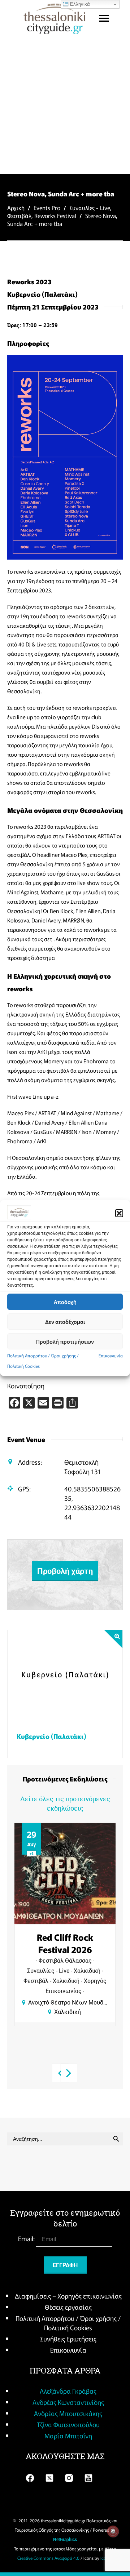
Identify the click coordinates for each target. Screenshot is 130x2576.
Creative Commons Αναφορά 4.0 (48, 2558)
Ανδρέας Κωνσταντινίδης (68, 2402)
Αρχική (16, 208)
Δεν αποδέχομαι (65, 1322)
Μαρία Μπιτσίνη (68, 2435)
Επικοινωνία (111, 1355)
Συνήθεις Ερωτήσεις (68, 2339)
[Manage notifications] (113, 2531)
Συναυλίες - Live (90, 208)
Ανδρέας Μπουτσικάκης (68, 2413)
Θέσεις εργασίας (68, 2307)
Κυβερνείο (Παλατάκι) (51, 1736)
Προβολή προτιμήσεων (65, 1341)
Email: (27, 2238)
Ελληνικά (79, 4)
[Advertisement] (65, 105)
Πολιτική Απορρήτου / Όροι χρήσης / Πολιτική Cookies (68, 2323)
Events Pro (47, 208)
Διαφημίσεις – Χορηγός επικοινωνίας (68, 2296)
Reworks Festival (55, 215)
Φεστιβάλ (19, 215)
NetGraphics (65, 2539)
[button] (119, 1213)
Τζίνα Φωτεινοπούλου (68, 2424)
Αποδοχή (65, 1302)
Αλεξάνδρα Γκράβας (68, 2391)
